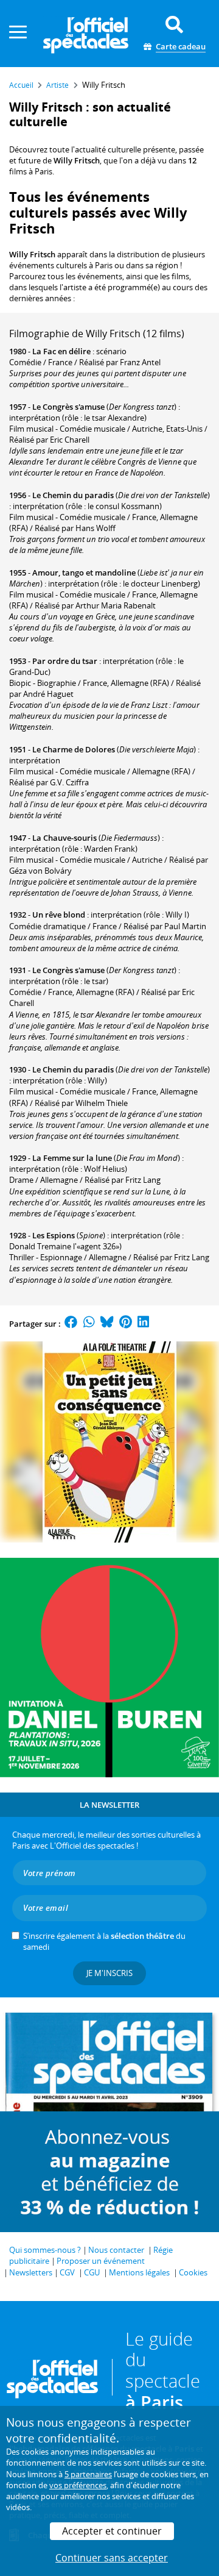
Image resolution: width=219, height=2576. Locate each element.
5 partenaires (88, 2474)
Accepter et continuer (112, 2531)
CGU (92, 2272)
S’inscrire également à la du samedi (104, 1941)
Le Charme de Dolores (74, 749)
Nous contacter (116, 2250)
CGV (67, 2272)
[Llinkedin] (143, 1324)
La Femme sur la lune (72, 1158)
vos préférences (78, 2485)
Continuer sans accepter (112, 2558)
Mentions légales (139, 2272)
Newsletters (31, 2272)
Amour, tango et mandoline (84, 573)
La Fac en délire (61, 351)
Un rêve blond (59, 915)
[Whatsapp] (89, 1324)
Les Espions (54, 1235)
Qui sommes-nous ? (45, 2250)
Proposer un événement (101, 2261)
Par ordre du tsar (65, 661)
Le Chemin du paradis (73, 495)
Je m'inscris (109, 1973)
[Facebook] (71, 1324)
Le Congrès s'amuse (68, 407)
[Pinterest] (126, 1324)
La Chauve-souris (64, 838)
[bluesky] (107, 1324)
